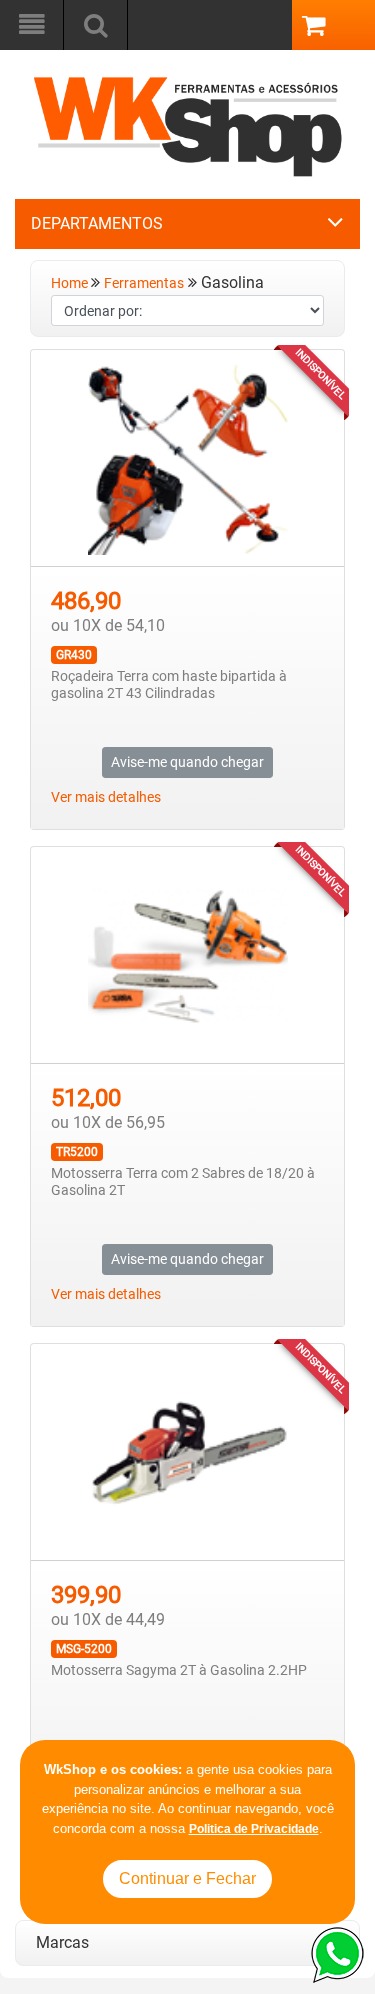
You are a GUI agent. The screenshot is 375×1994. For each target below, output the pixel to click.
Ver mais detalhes (106, 797)
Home (71, 283)
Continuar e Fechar (187, 1878)
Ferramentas (144, 283)
